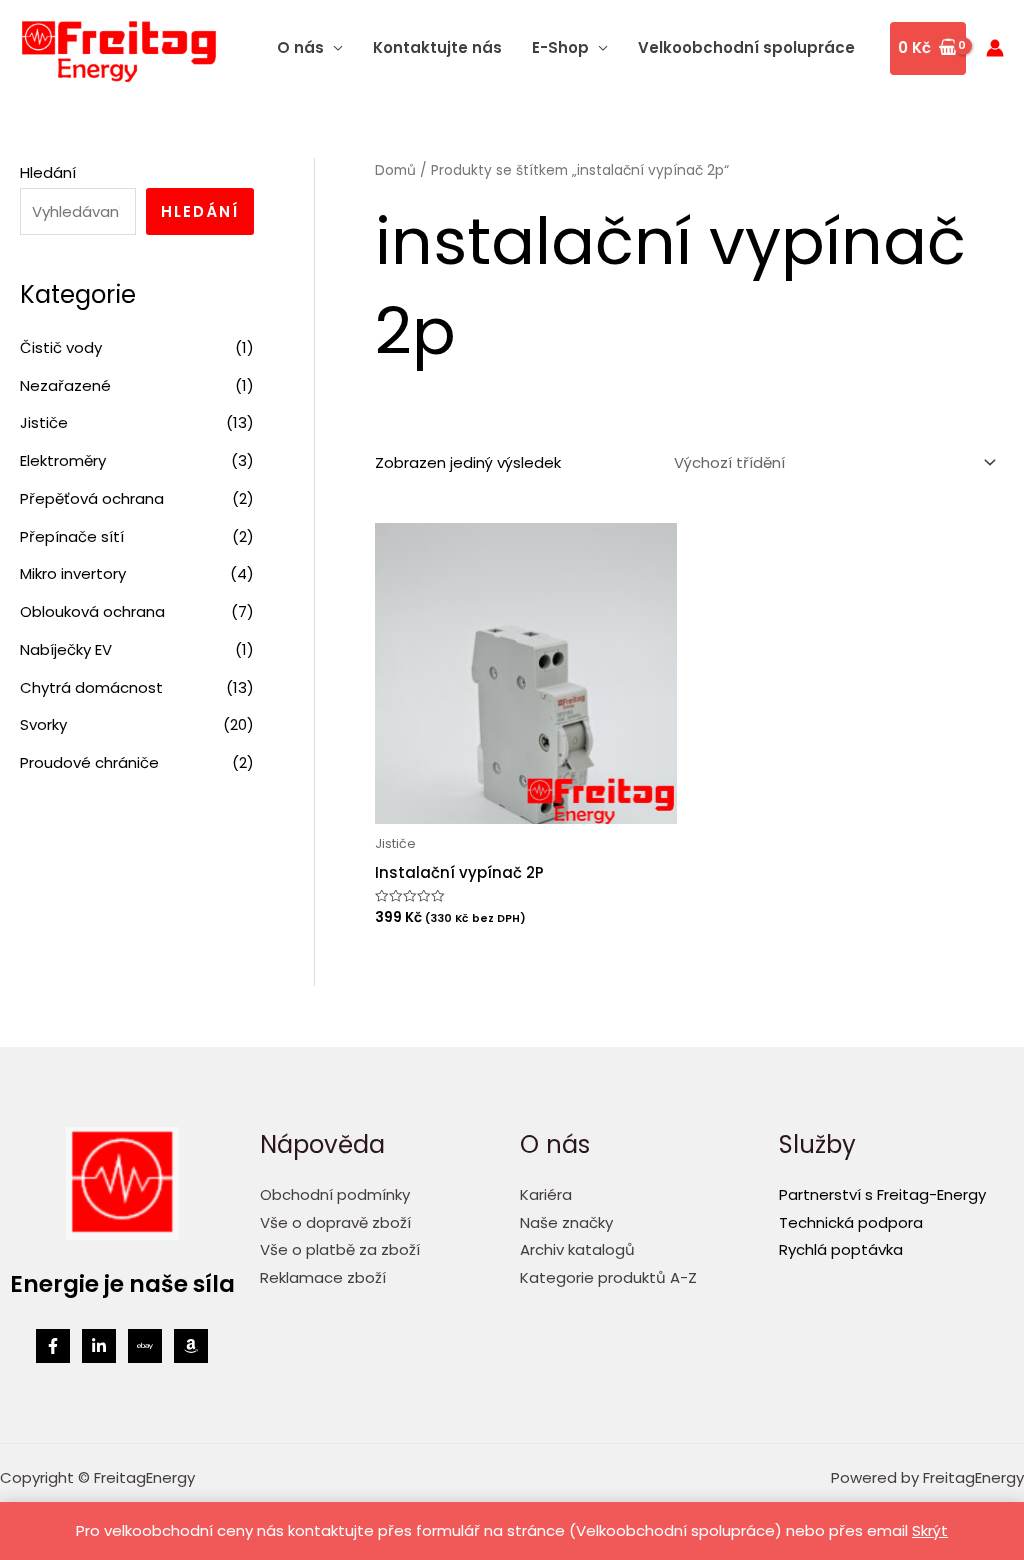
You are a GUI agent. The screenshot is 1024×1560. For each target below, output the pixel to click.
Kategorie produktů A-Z (608, 1277)
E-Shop (560, 47)
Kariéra (546, 1194)
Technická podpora (851, 1222)
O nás (300, 47)
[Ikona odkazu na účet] (995, 48)
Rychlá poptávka (841, 1249)
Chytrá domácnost (91, 687)
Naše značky (566, 1222)
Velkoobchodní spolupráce (746, 47)
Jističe (44, 422)
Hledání (48, 172)
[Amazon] (191, 1346)
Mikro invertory (73, 573)
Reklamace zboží (323, 1277)
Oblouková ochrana (92, 611)
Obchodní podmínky (335, 1194)
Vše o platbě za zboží (340, 1249)
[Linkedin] (99, 1346)
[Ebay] (145, 1346)
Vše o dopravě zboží (335, 1222)
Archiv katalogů (577, 1249)
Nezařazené (65, 385)
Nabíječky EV (66, 649)
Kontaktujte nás (437, 47)
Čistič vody (61, 347)
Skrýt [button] (930, 1530)
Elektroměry (63, 460)
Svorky (43, 724)
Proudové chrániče (89, 762)
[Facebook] (53, 1346)
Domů (395, 170)
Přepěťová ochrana (92, 498)
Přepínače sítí (72, 536)
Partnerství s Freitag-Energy (882, 1194)
